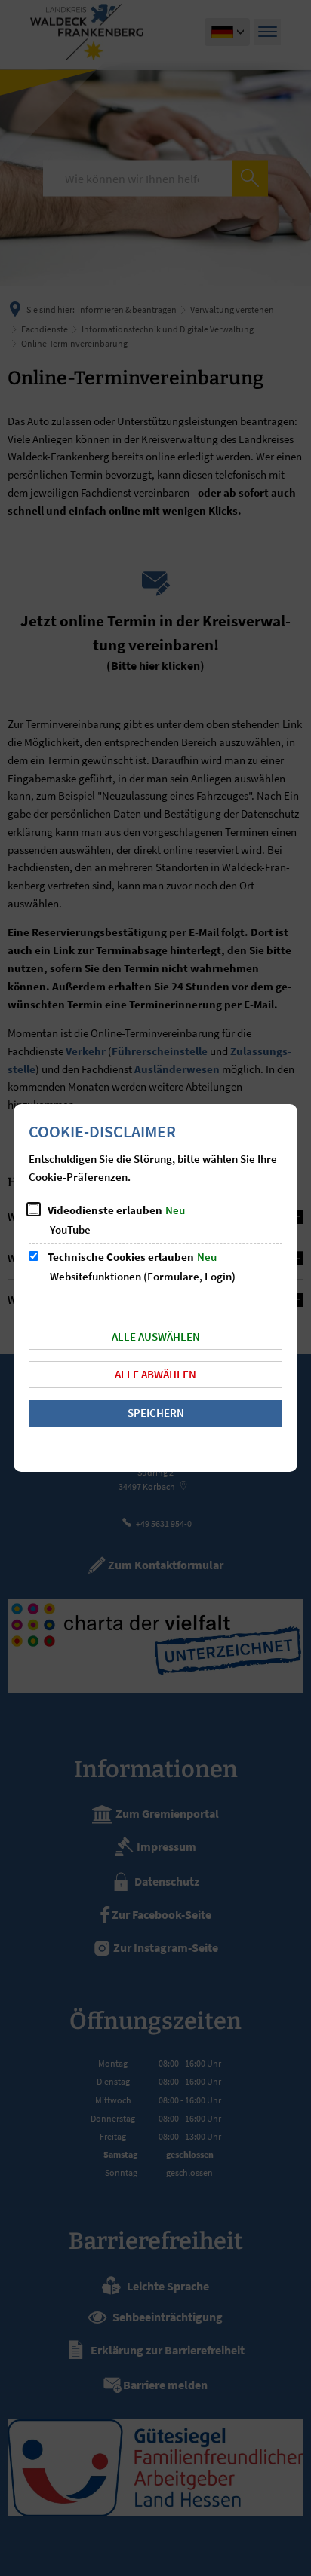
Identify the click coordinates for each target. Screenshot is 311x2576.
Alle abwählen (155, 1374)
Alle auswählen (156, 1337)
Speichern (156, 1413)
